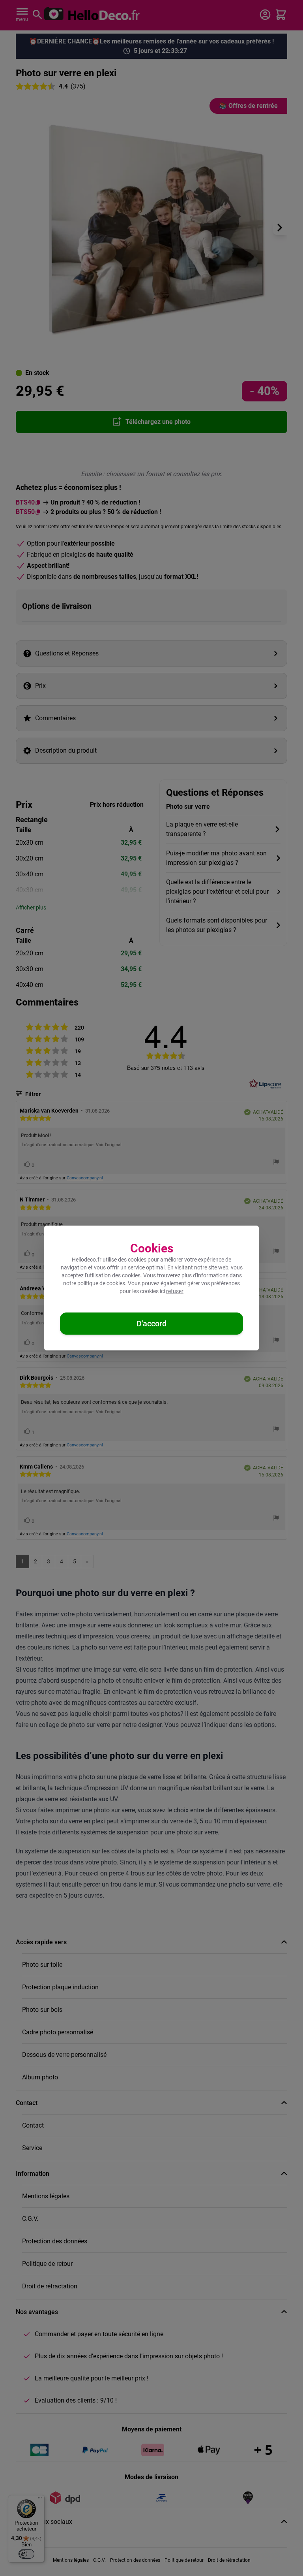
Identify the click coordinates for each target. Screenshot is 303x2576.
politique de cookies (101, 1283)
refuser (175, 1291)
